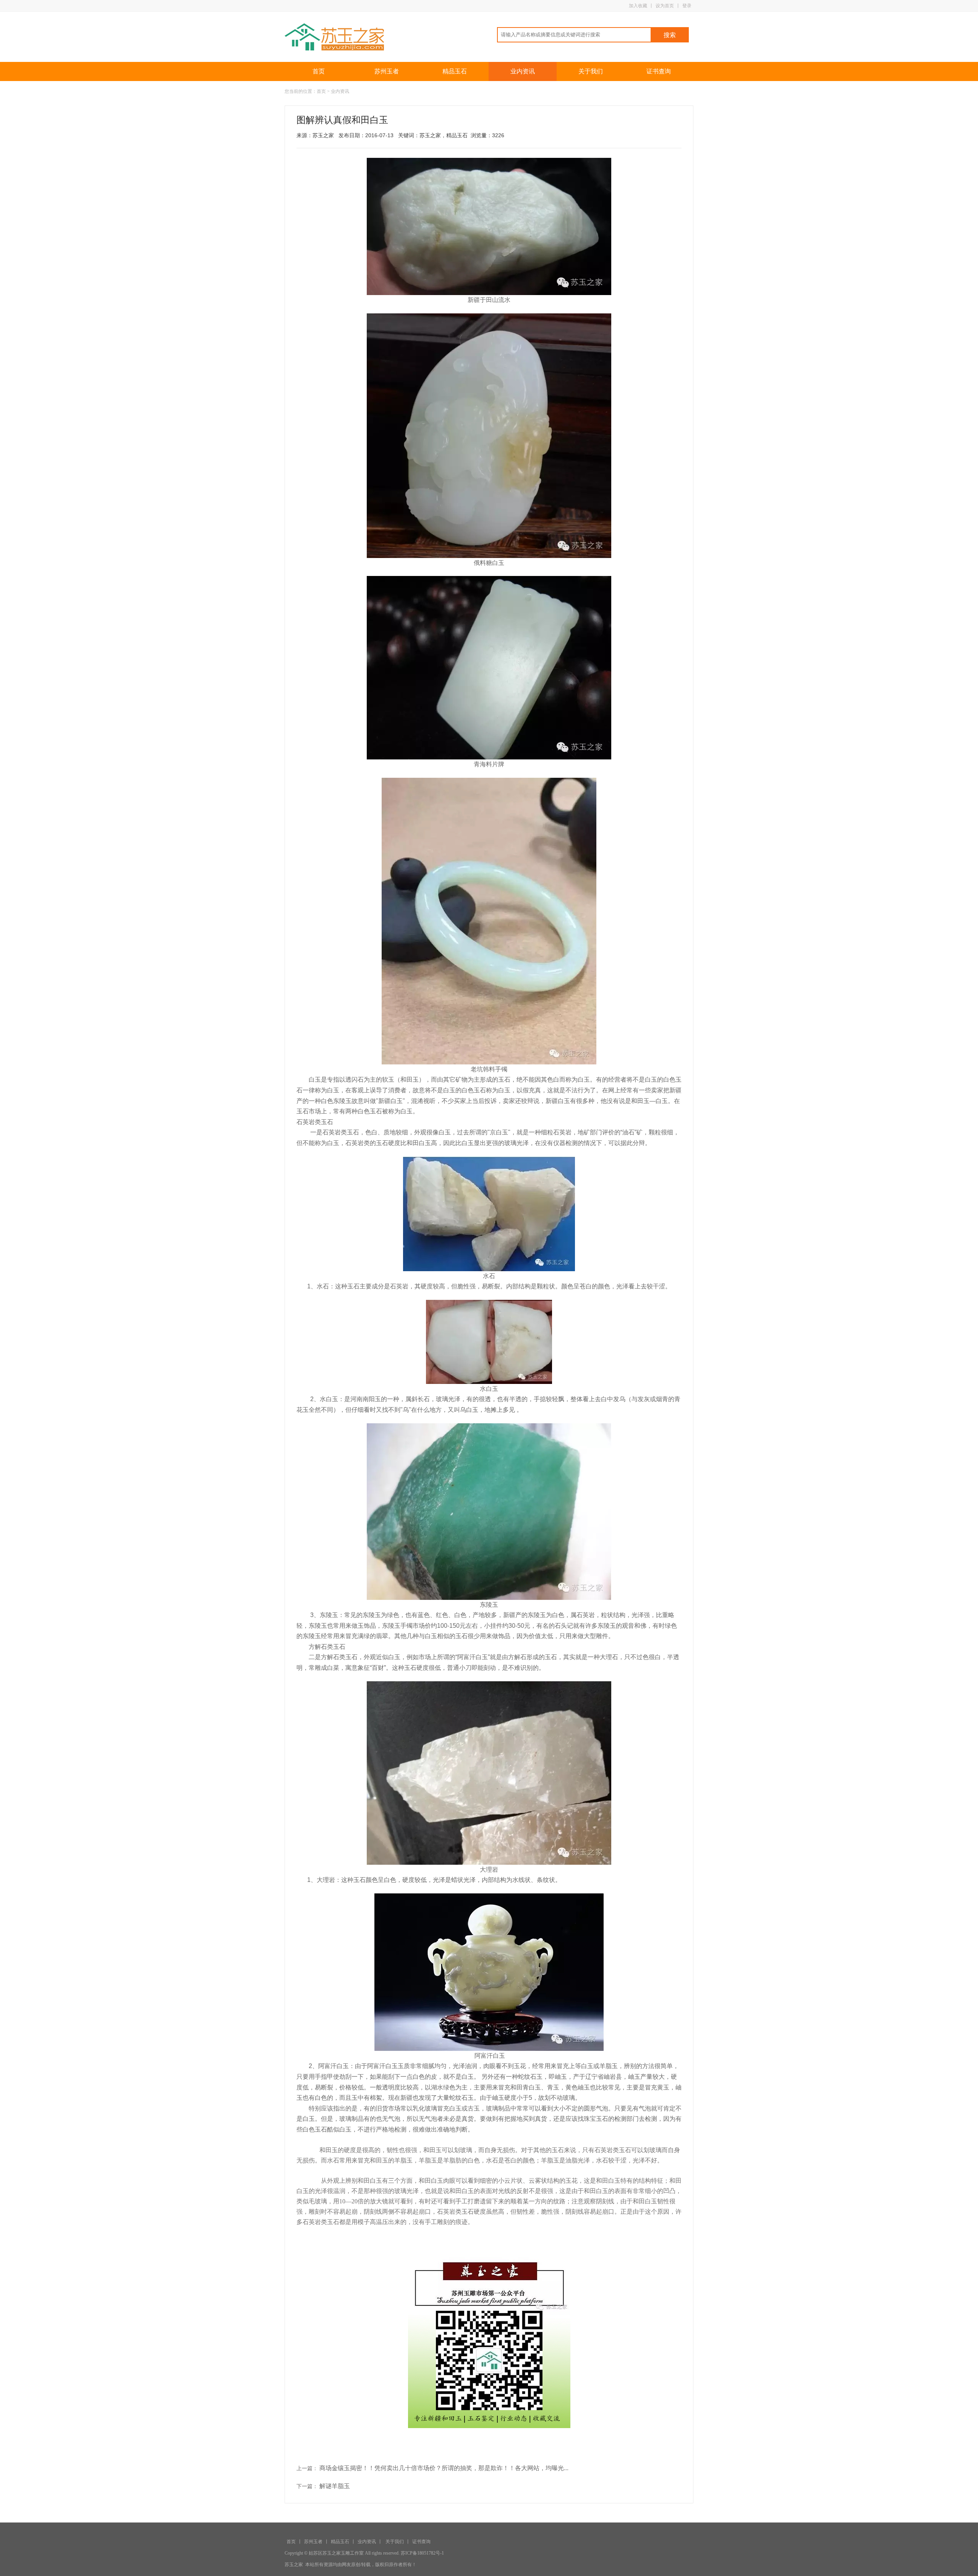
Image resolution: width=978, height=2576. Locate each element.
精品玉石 (455, 71)
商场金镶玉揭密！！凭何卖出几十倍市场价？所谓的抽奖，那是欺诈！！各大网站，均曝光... (444, 2468)
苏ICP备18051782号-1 (422, 2553)
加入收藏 (638, 6)
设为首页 (665, 6)
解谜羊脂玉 (335, 2486)
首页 (319, 71)
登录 (687, 6)
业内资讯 (523, 71)
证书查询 (659, 71)
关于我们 (591, 71)
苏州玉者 (387, 71)
